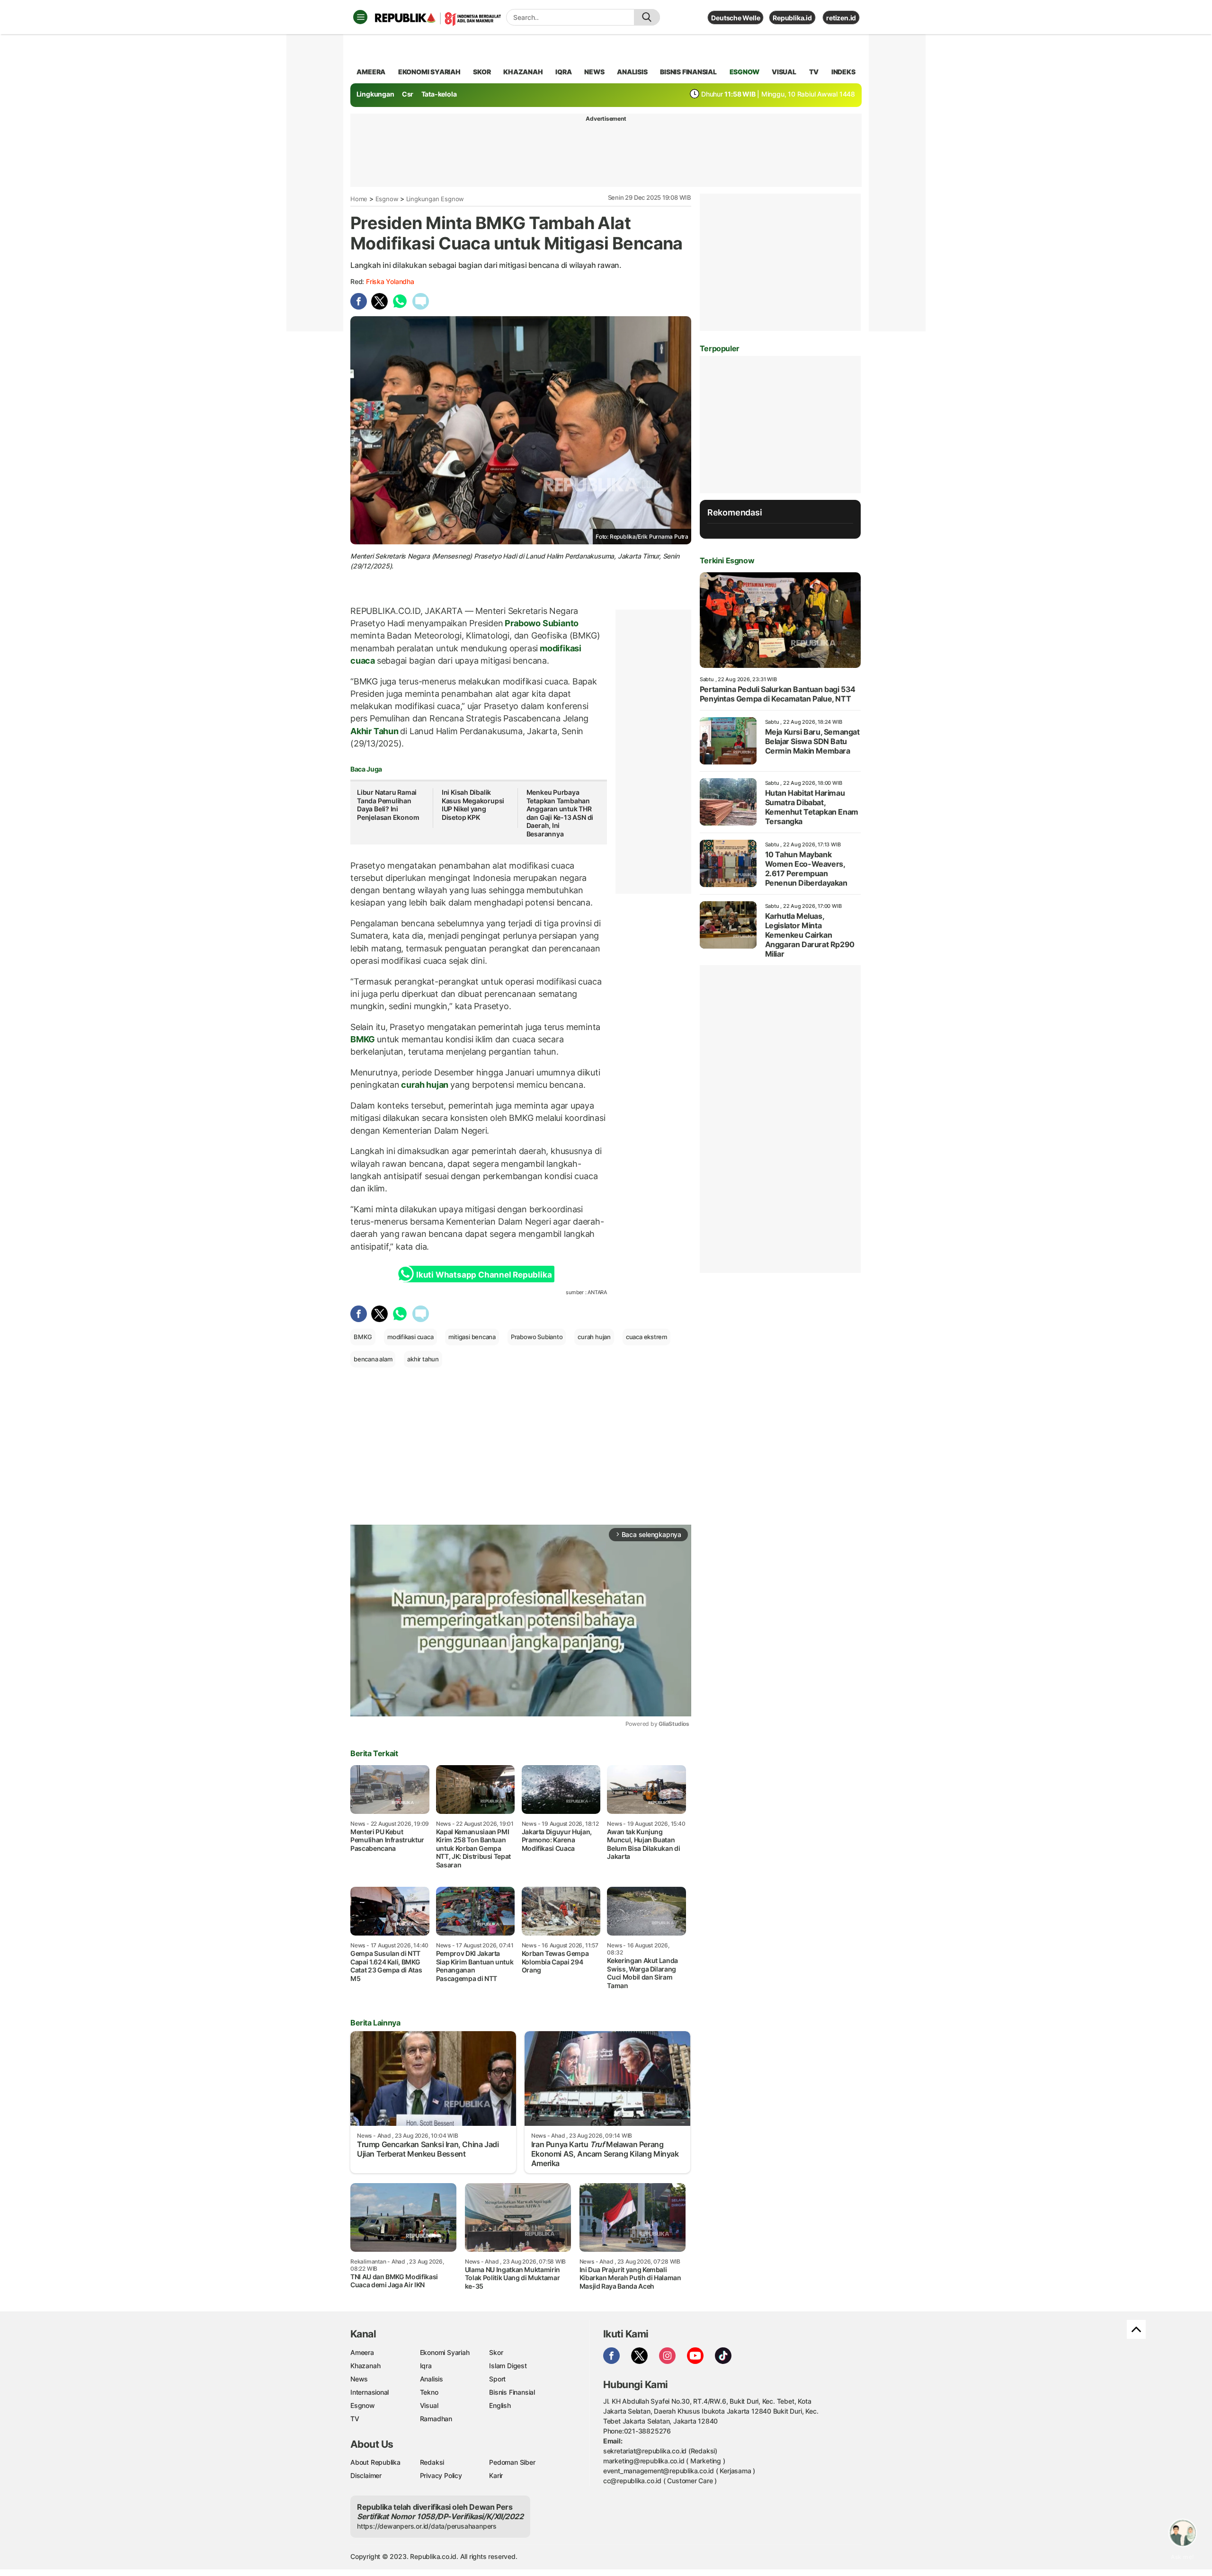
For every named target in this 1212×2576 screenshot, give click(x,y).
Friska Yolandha (390, 281)
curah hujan (425, 1085)
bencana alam (373, 1359)
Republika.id (792, 18)
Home (359, 199)
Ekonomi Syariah (429, 72)
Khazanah (365, 2366)
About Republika (375, 2462)
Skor (496, 2352)
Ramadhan (436, 2419)
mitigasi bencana (472, 1337)
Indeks (843, 72)
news (594, 72)
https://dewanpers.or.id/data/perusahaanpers (427, 2526)
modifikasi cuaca (410, 1337)
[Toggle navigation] (360, 17)
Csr (408, 94)
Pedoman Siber (512, 2462)
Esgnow (387, 199)
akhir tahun (423, 1359)
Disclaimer (366, 2475)
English (500, 2405)
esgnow (744, 72)
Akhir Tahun (375, 731)
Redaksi (432, 2462)
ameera (371, 72)
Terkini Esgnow (727, 560)
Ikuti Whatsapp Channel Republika (484, 1275)
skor (482, 72)
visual (784, 72)
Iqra (426, 2366)
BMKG (364, 1039)
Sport (497, 2379)
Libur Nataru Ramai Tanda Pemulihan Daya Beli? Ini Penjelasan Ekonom (388, 805)
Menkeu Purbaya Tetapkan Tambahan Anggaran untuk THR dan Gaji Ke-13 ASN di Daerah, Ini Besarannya (560, 813)
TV (814, 72)
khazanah (523, 72)
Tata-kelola (439, 94)
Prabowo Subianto (541, 623)
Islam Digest (508, 2366)
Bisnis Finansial (688, 72)
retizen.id (841, 18)
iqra (563, 72)
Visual (429, 2405)
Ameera (362, 2352)
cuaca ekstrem (646, 1337)
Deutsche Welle (735, 18)
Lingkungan (375, 94)
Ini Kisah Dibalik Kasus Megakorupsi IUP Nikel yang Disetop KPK (473, 805)
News (359, 2379)
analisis (632, 72)
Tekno (429, 2392)
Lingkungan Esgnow (435, 199)
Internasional (370, 2392)
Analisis (432, 2379)
